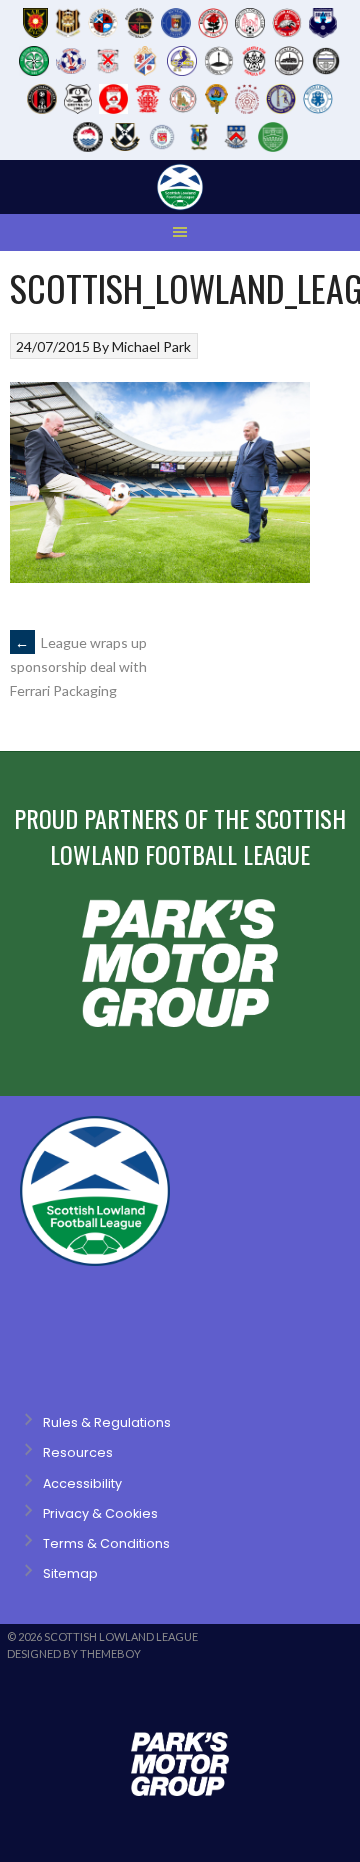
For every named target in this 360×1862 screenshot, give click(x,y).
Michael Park (151, 346)
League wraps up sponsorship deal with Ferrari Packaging (78, 667)
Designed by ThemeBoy (74, 1653)
